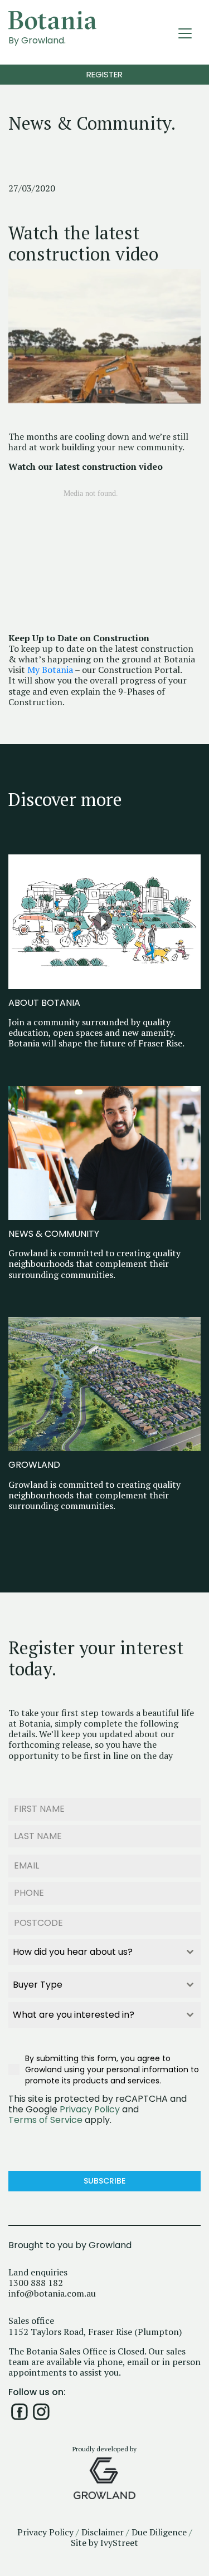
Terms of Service (45, 2120)
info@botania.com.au (52, 2294)
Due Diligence (159, 2532)
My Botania (50, 670)
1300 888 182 (36, 2283)
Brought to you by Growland (70, 2246)
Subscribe (104, 2181)
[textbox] (94, 1952)
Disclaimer (103, 2532)
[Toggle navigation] (185, 33)
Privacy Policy (90, 2109)
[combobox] (104, 1952)
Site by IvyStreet (104, 2543)
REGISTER (104, 74)
